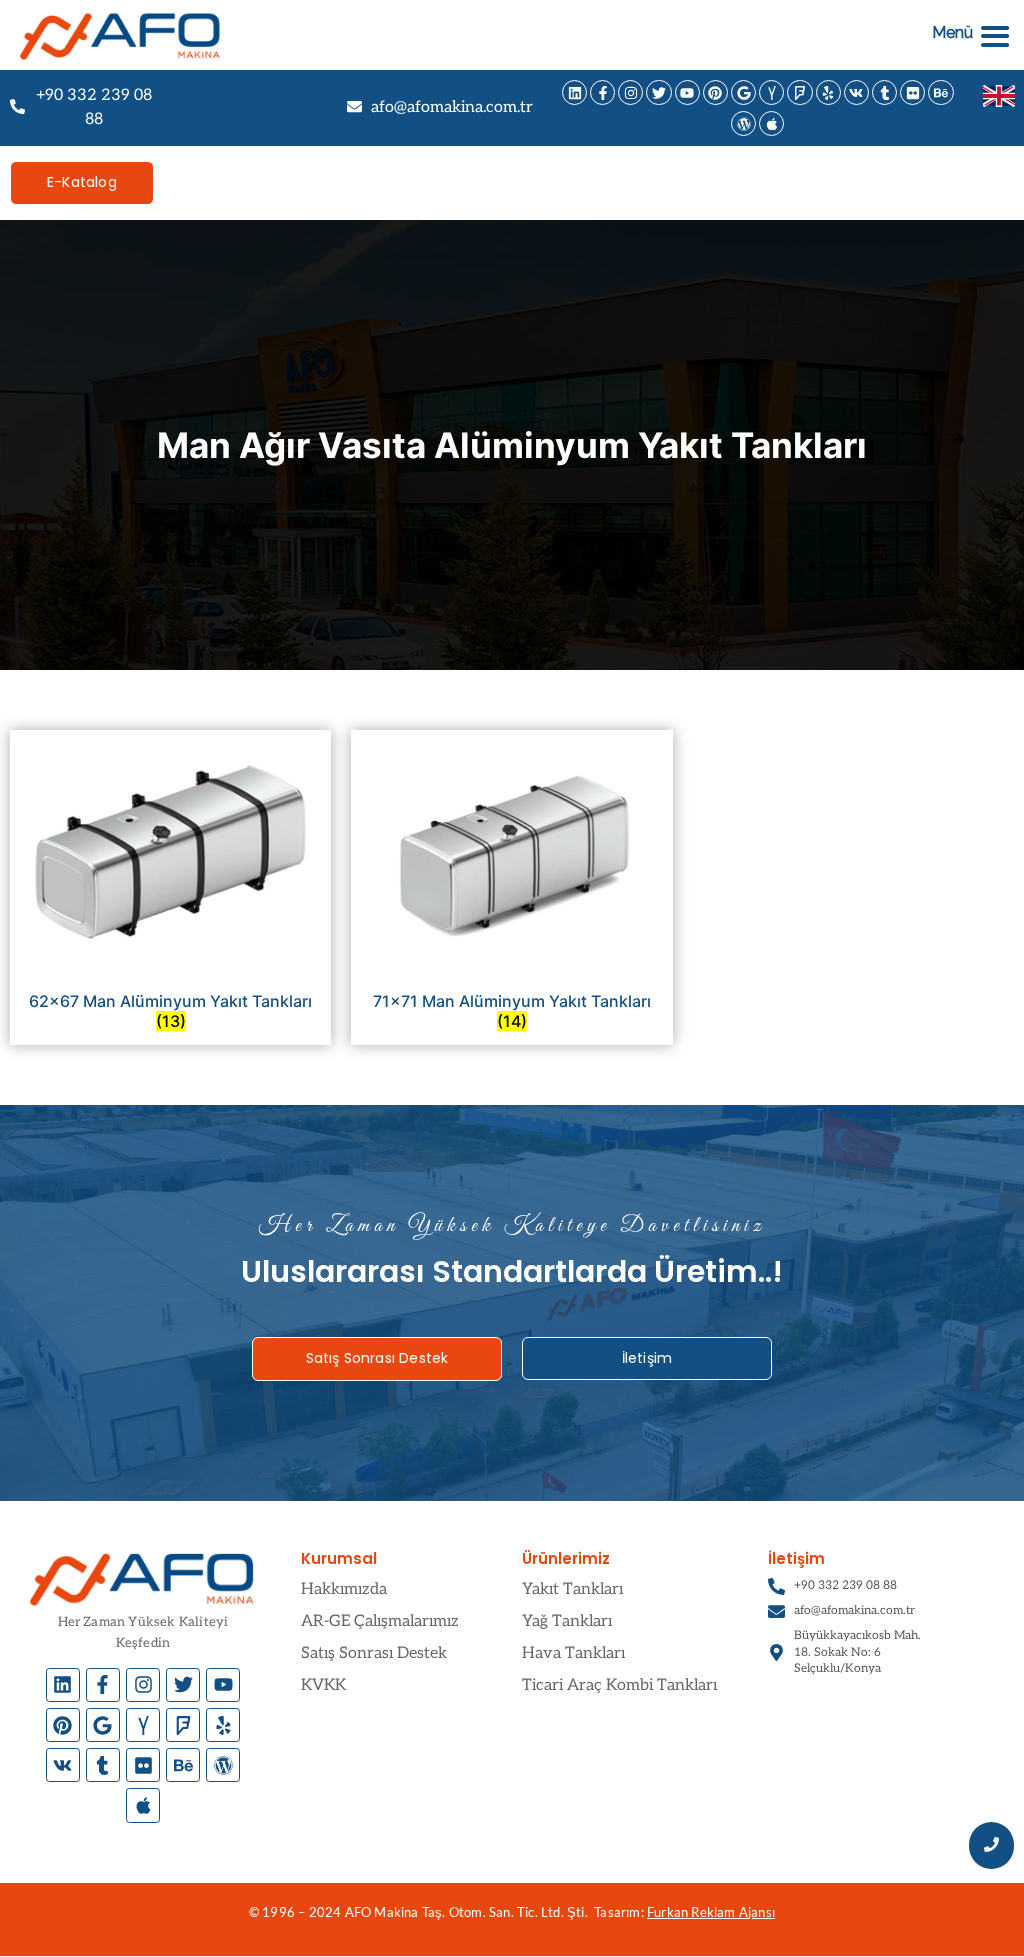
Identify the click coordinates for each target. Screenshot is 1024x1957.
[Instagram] (630, 92)
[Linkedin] (574, 92)
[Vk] (856, 92)
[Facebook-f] (602, 92)
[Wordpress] (743, 123)
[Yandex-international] (771, 92)
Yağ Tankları (567, 1621)
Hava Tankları (573, 1653)
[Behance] (940, 92)
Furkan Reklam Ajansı (711, 1912)
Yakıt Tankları (572, 1589)
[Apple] (771, 123)
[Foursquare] (799, 92)
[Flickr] (912, 92)
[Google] (743, 92)
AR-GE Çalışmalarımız (380, 1621)
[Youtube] (687, 92)
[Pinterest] (715, 92)
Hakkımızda (344, 1589)
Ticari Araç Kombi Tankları (619, 1685)
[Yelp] (828, 92)
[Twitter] (658, 92)
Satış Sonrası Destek (374, 1653)
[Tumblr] (884, 92)
